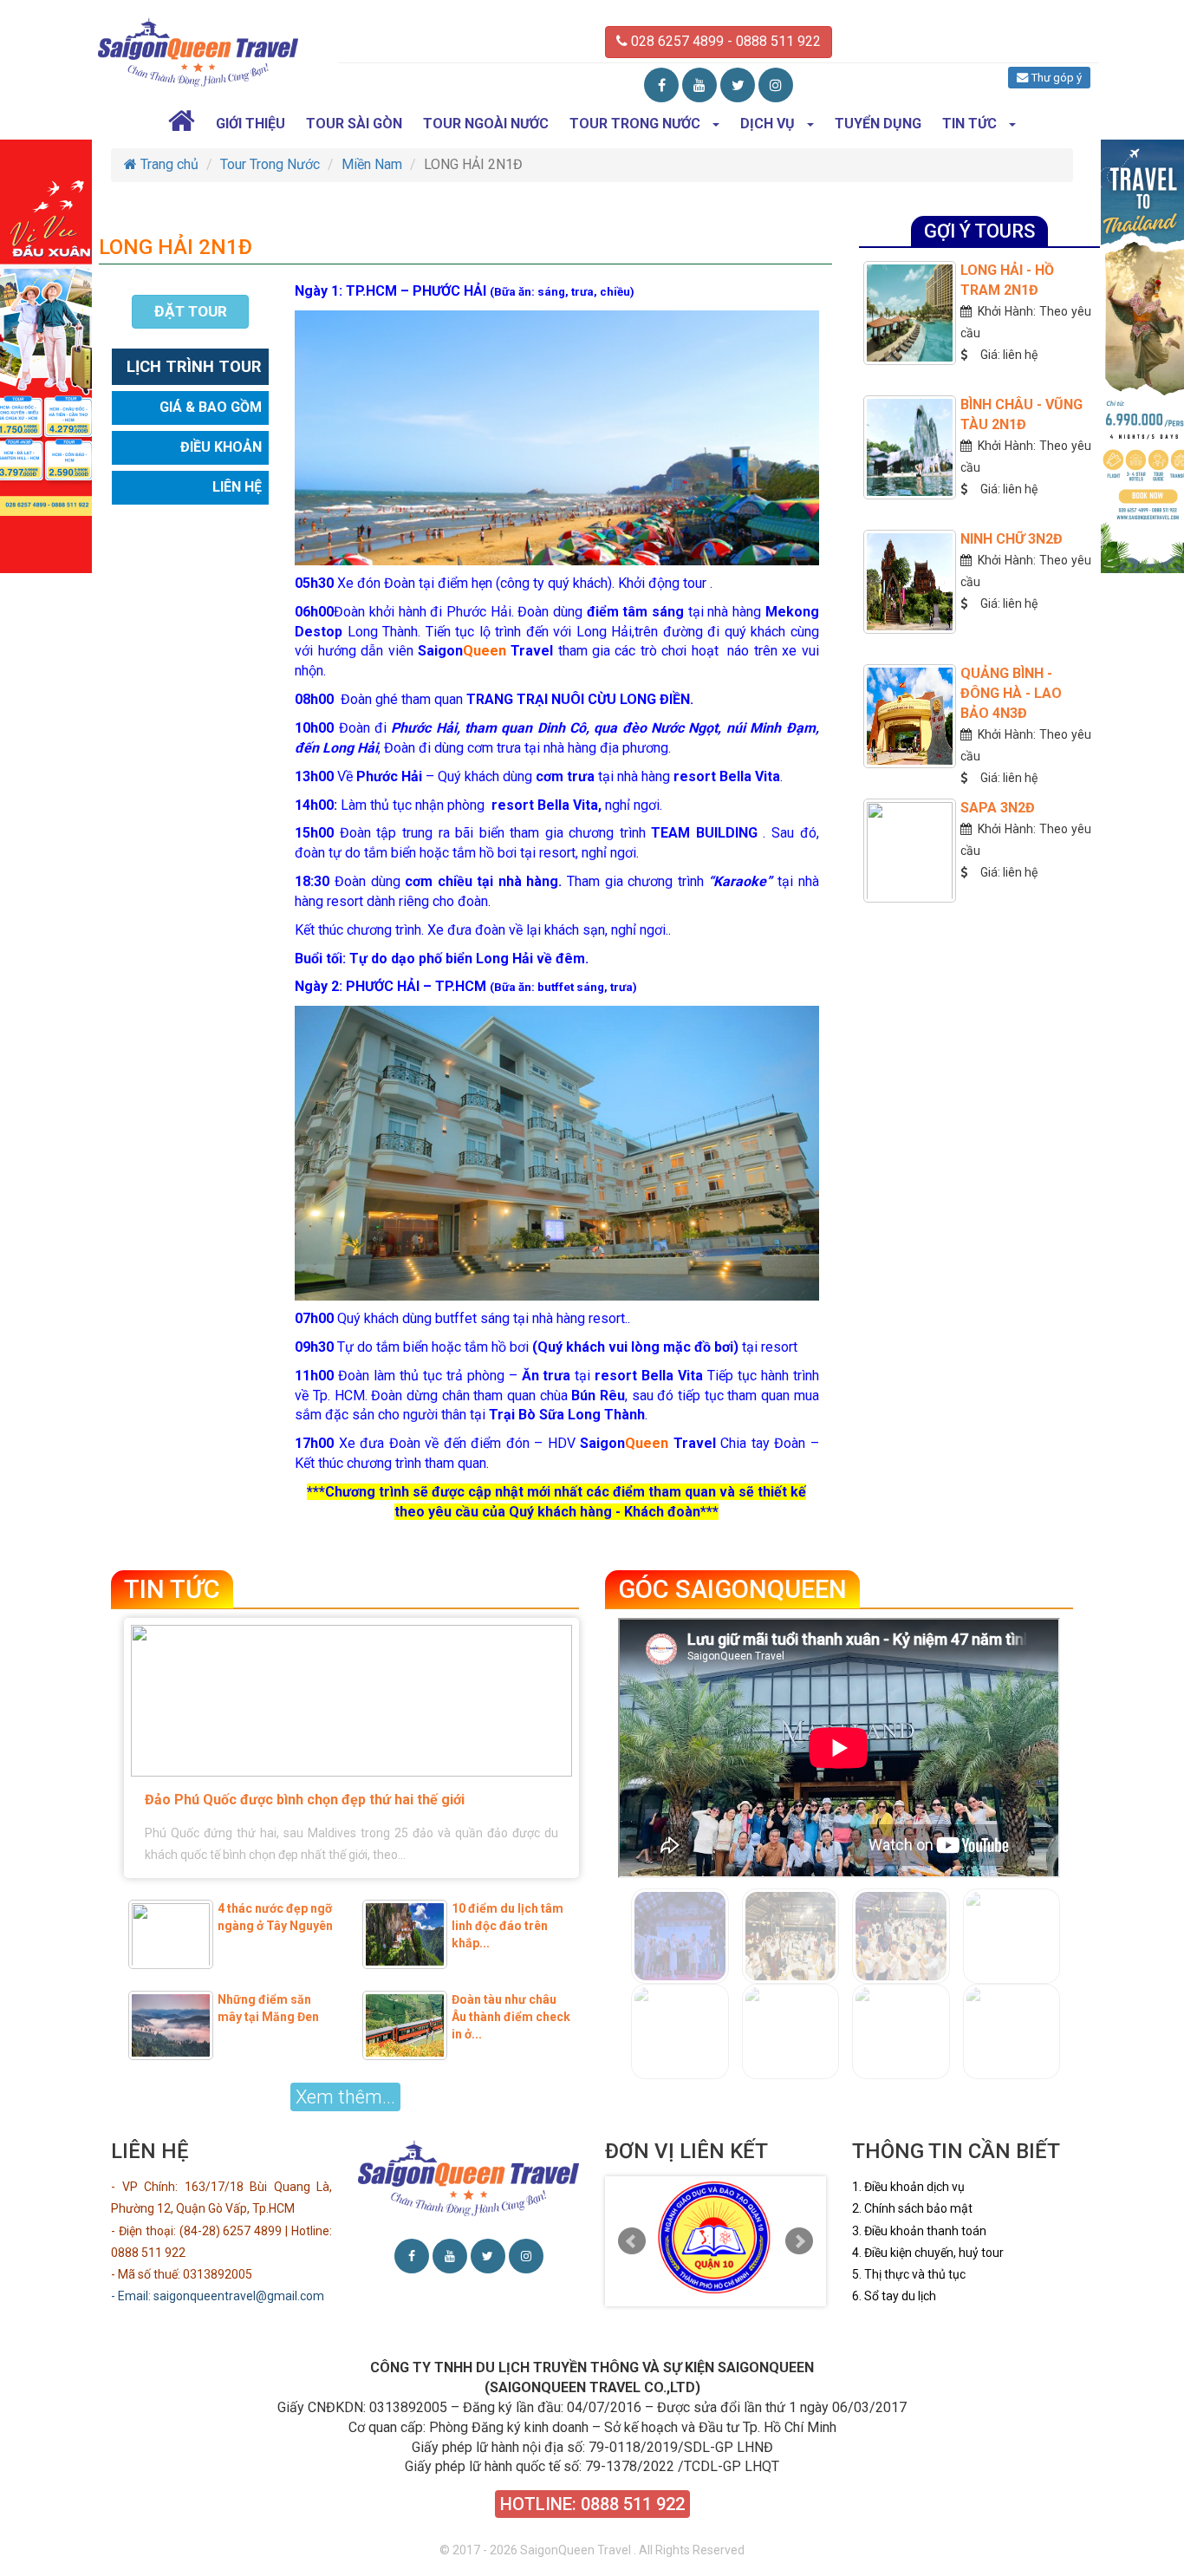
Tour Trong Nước (270, 164)
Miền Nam (372, 164)
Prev (632, 2241)
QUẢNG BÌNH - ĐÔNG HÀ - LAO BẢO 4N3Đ (1011, 693)
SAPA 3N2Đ (998, 808)
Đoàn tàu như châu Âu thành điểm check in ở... (511, 2017)
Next (799, 2241)
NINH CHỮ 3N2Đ (1012, 539)
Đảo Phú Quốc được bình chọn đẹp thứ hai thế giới (305, 1800)
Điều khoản (221, 448)
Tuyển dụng (878, 124)
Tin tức (172, 1589)
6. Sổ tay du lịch (894, 2296)
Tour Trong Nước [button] (635, 124)
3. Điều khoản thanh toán (919, 2231)
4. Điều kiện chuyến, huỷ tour (928, 2253)
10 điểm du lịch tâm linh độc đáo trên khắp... (507, 1926)
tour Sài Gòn (354, 124)
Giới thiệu (250, 124)
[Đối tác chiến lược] (716, 2237)
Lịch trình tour (194, 367)
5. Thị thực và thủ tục (909, 2274)
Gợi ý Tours (979, 231)
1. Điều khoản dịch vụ (908, 2187)
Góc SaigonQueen (732, 1589)
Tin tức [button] (969, 124)
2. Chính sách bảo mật (912, 2208)
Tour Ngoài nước (486, 124)
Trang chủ (168, 164)
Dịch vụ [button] (768, 124)
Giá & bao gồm (211, 408)
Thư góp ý (1055, 78)
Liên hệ (237, 488)
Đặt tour (191, 311)
